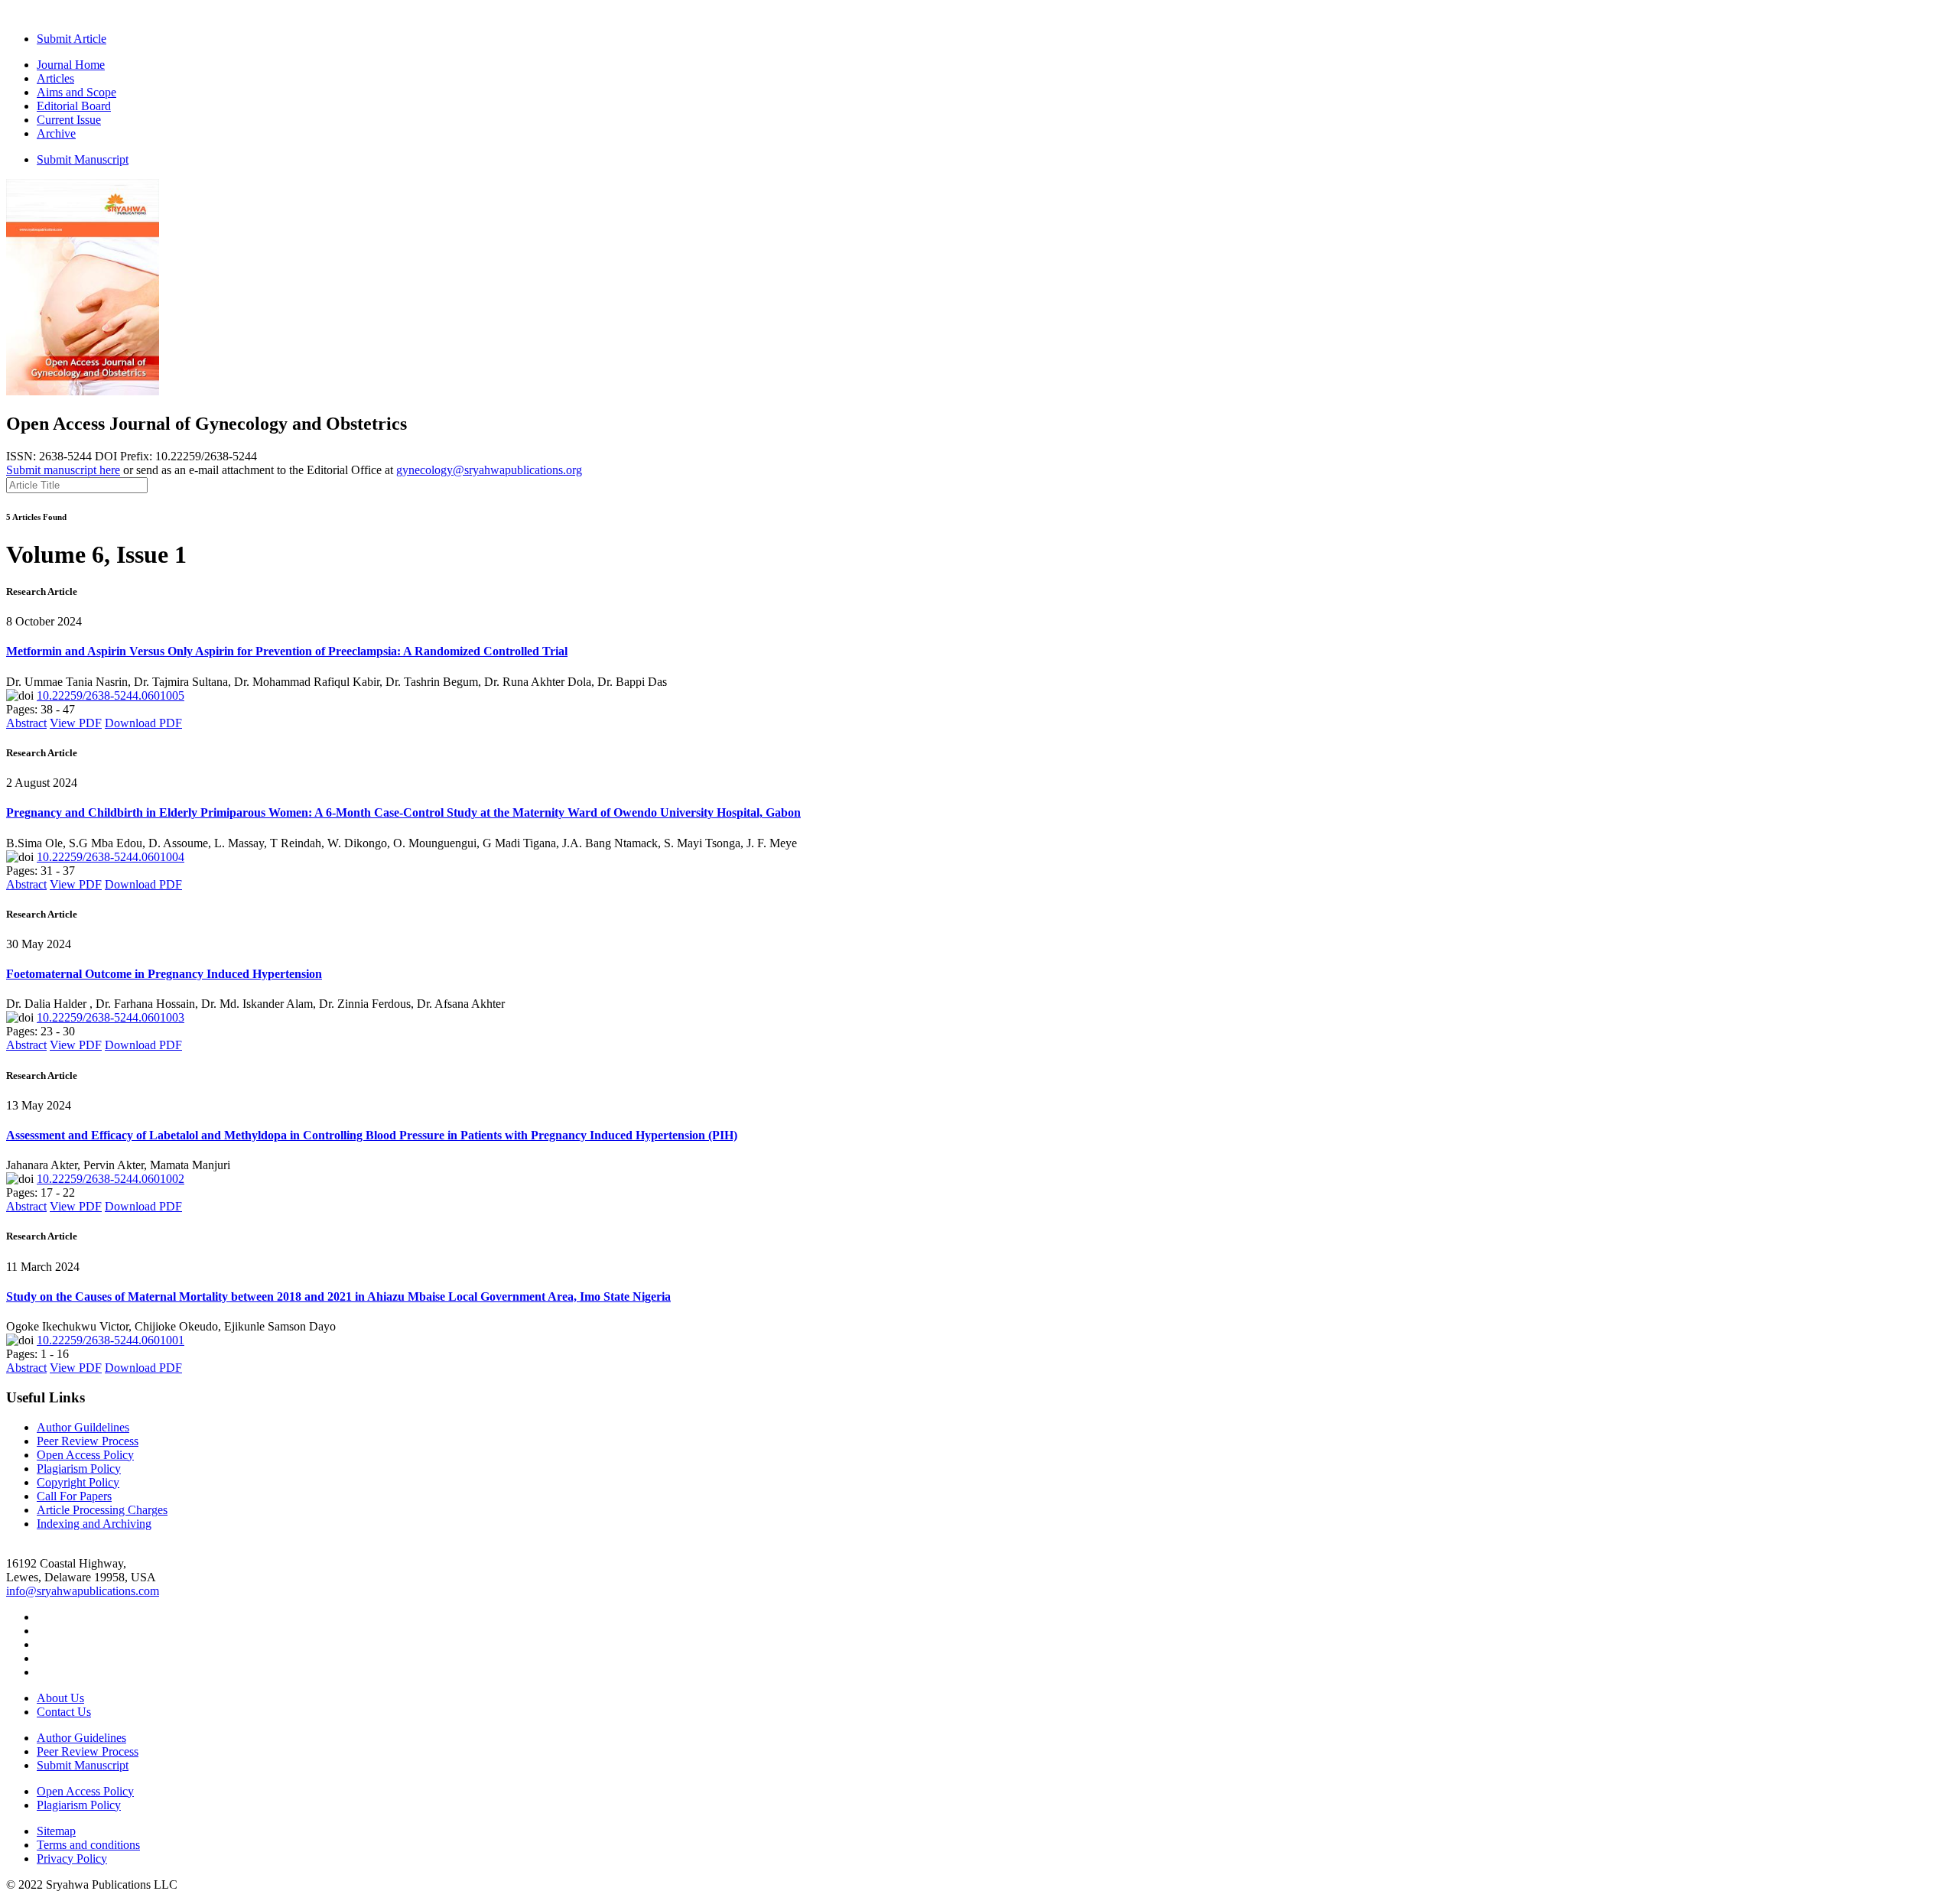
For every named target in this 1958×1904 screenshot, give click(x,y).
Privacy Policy (72, 1859)
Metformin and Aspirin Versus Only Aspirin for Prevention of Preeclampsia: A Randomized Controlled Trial (287, 651)
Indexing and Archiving (94, 1524)
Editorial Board (74, 106)
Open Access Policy (85, 1455)
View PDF (76, 723)
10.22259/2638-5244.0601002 (111, 1179)
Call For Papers (74, 1496)
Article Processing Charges (102, 1510)
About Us (60, 1698)
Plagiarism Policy (79, 1469)
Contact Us (64, 1712)
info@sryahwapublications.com (83, 1591)
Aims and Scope (76, 92)
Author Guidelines (81, 1738)
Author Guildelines (83, 1427)
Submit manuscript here (63, 470)
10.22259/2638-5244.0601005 (111, 695)
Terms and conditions (88, 1845)
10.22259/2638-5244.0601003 (111, 1017)
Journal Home (71, 65)
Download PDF (143, 723)
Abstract (26, 723)
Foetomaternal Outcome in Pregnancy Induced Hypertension (164, 974)
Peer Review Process (88, 1441)
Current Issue (69, 120)
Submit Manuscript (83, 159)
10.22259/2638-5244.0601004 (111, 857)
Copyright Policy (78, 1482)
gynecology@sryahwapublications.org (489, 470)
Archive (56, 133)
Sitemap (56, 1831)
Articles (55, 78)
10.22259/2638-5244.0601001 (111, 1340)
